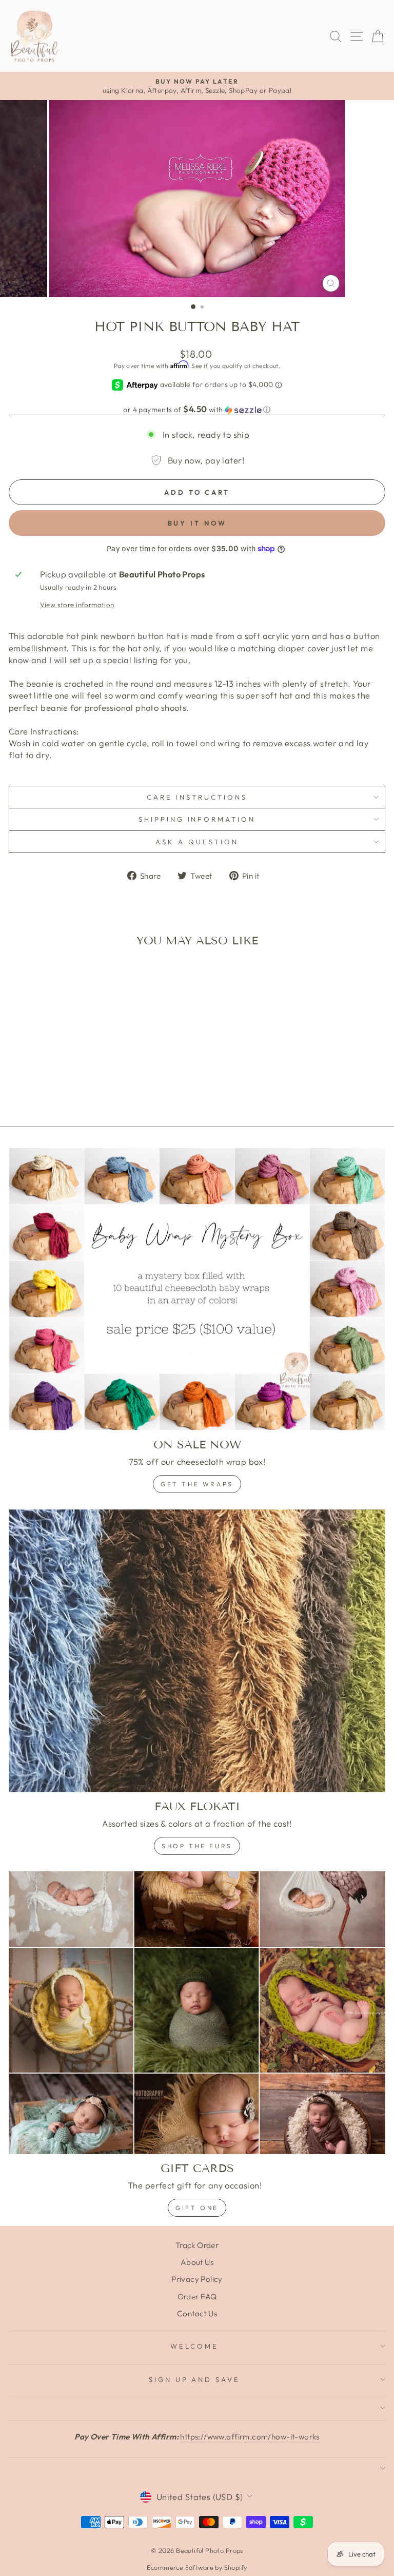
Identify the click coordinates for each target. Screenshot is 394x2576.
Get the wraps (197, 1484)
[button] (197, 410)
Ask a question (197, 842)
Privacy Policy (197, 2279)
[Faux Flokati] (197, 1651)
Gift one (197, 2208)
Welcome (194, 2346)
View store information (77, 605)
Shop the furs (197, 1846)
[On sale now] (197, 1289)
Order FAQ (197, 2297)
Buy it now (197, 523)
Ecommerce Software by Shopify (197, 2567)
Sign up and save (195, 2379)
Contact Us (197, 2313)
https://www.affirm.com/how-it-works (250, 2437)
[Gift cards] (197, 2013)
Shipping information (197, 819)
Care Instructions (197, 797)
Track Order (197, 2245)
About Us (197, 2262)
